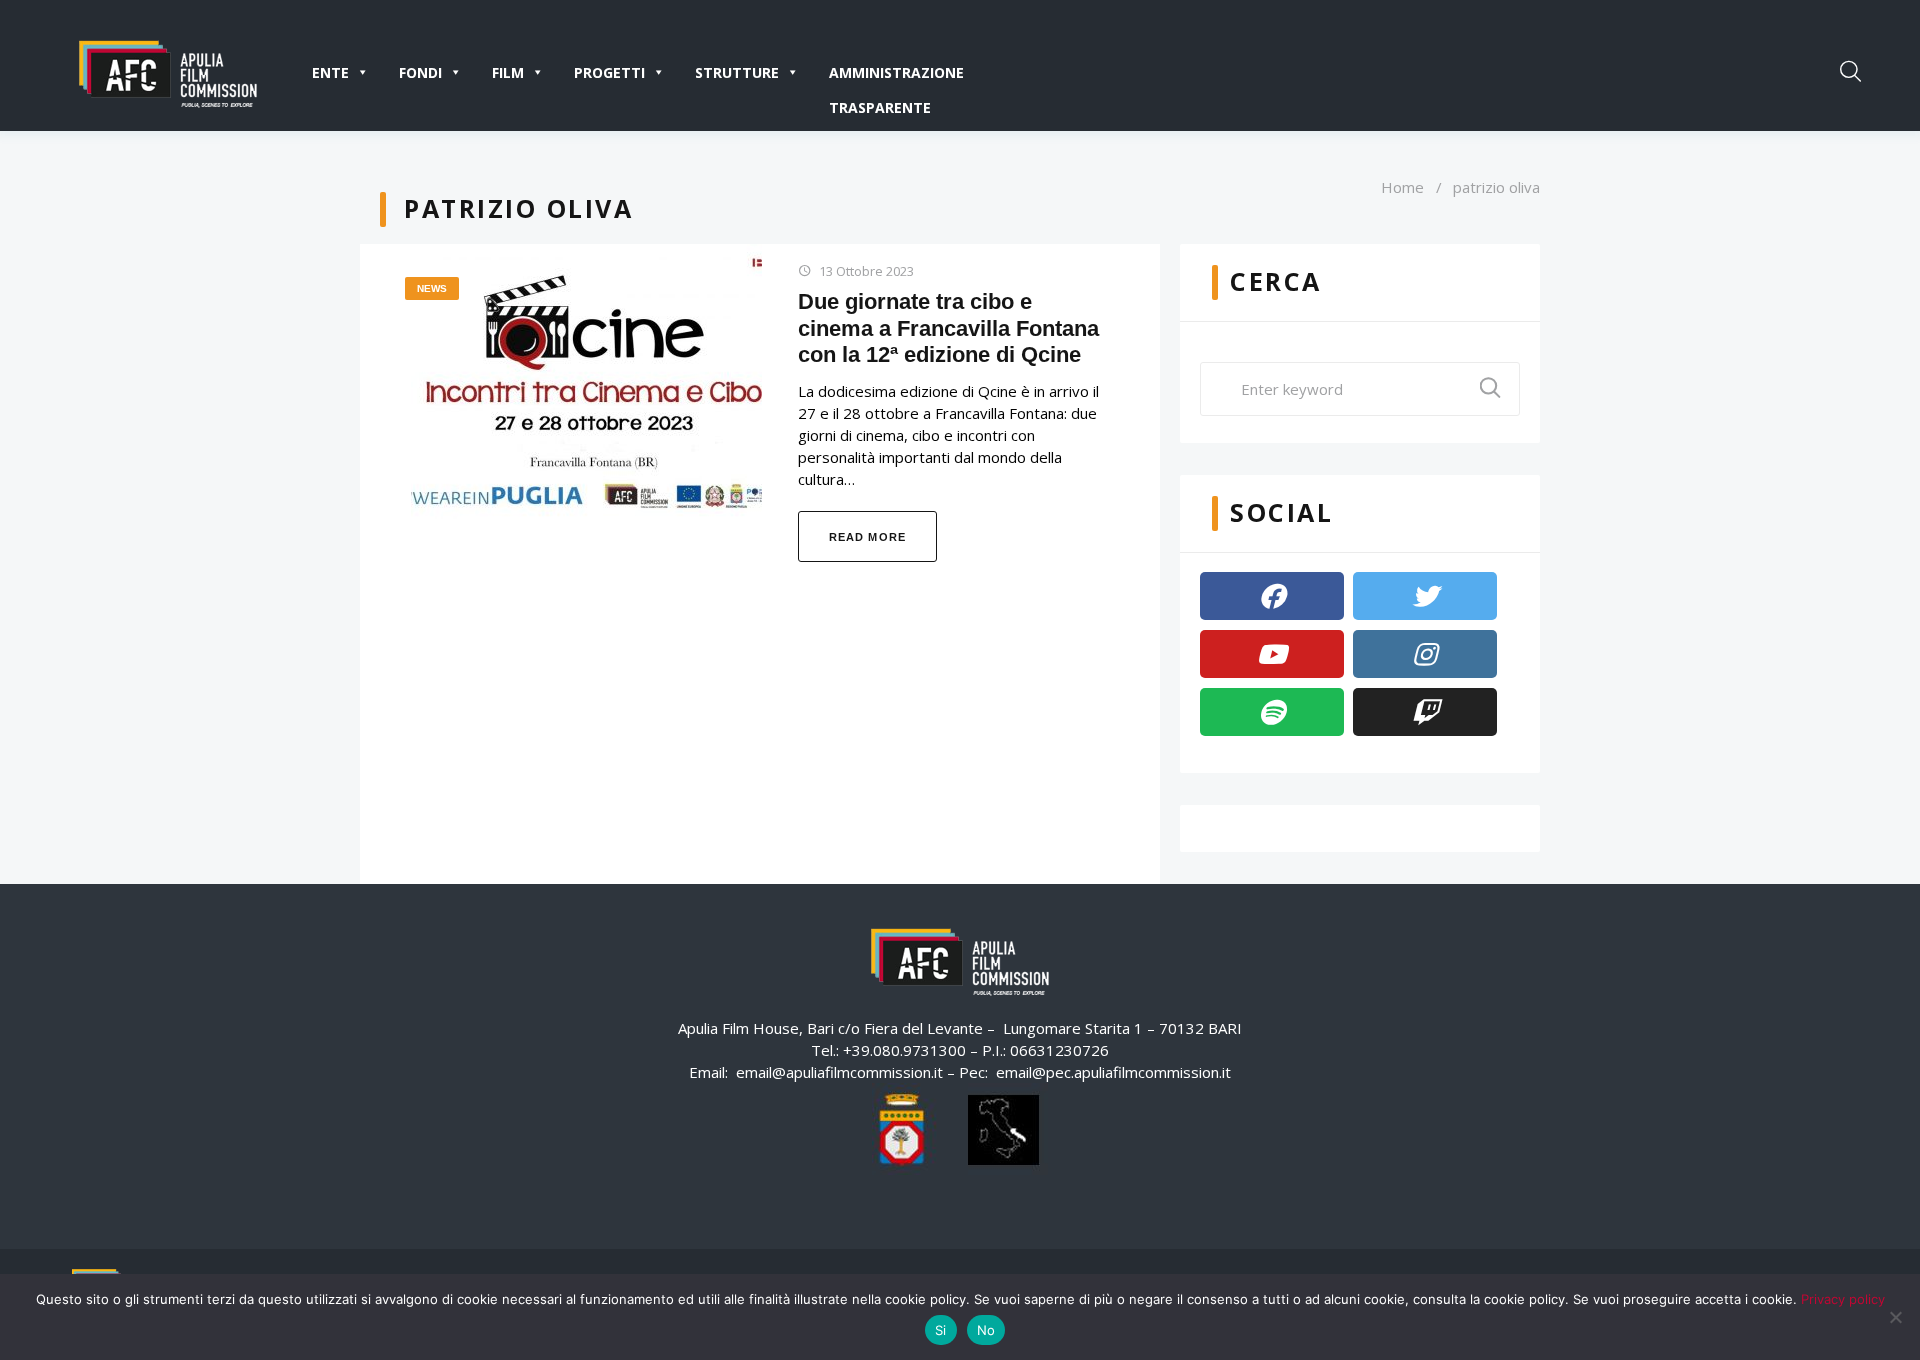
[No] (1895, 1317)
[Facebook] (1272, 596)
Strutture (737, 72)
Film (508, 72)
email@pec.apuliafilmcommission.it (1113, 1072)
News (432, 288)
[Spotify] (1272, 712)
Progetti (609, 72)
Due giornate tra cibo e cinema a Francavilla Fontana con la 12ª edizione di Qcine (948, 328)
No (986, 1330)
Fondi (420, 72)
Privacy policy (1843, 1299)
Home (1402, 187)
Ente (330, 72)
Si (941, 1330)
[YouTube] (1272, 654)
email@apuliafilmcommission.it (839, 1072)
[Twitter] (1425, 596)
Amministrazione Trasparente (896, 76)
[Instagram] (1425, 654)
